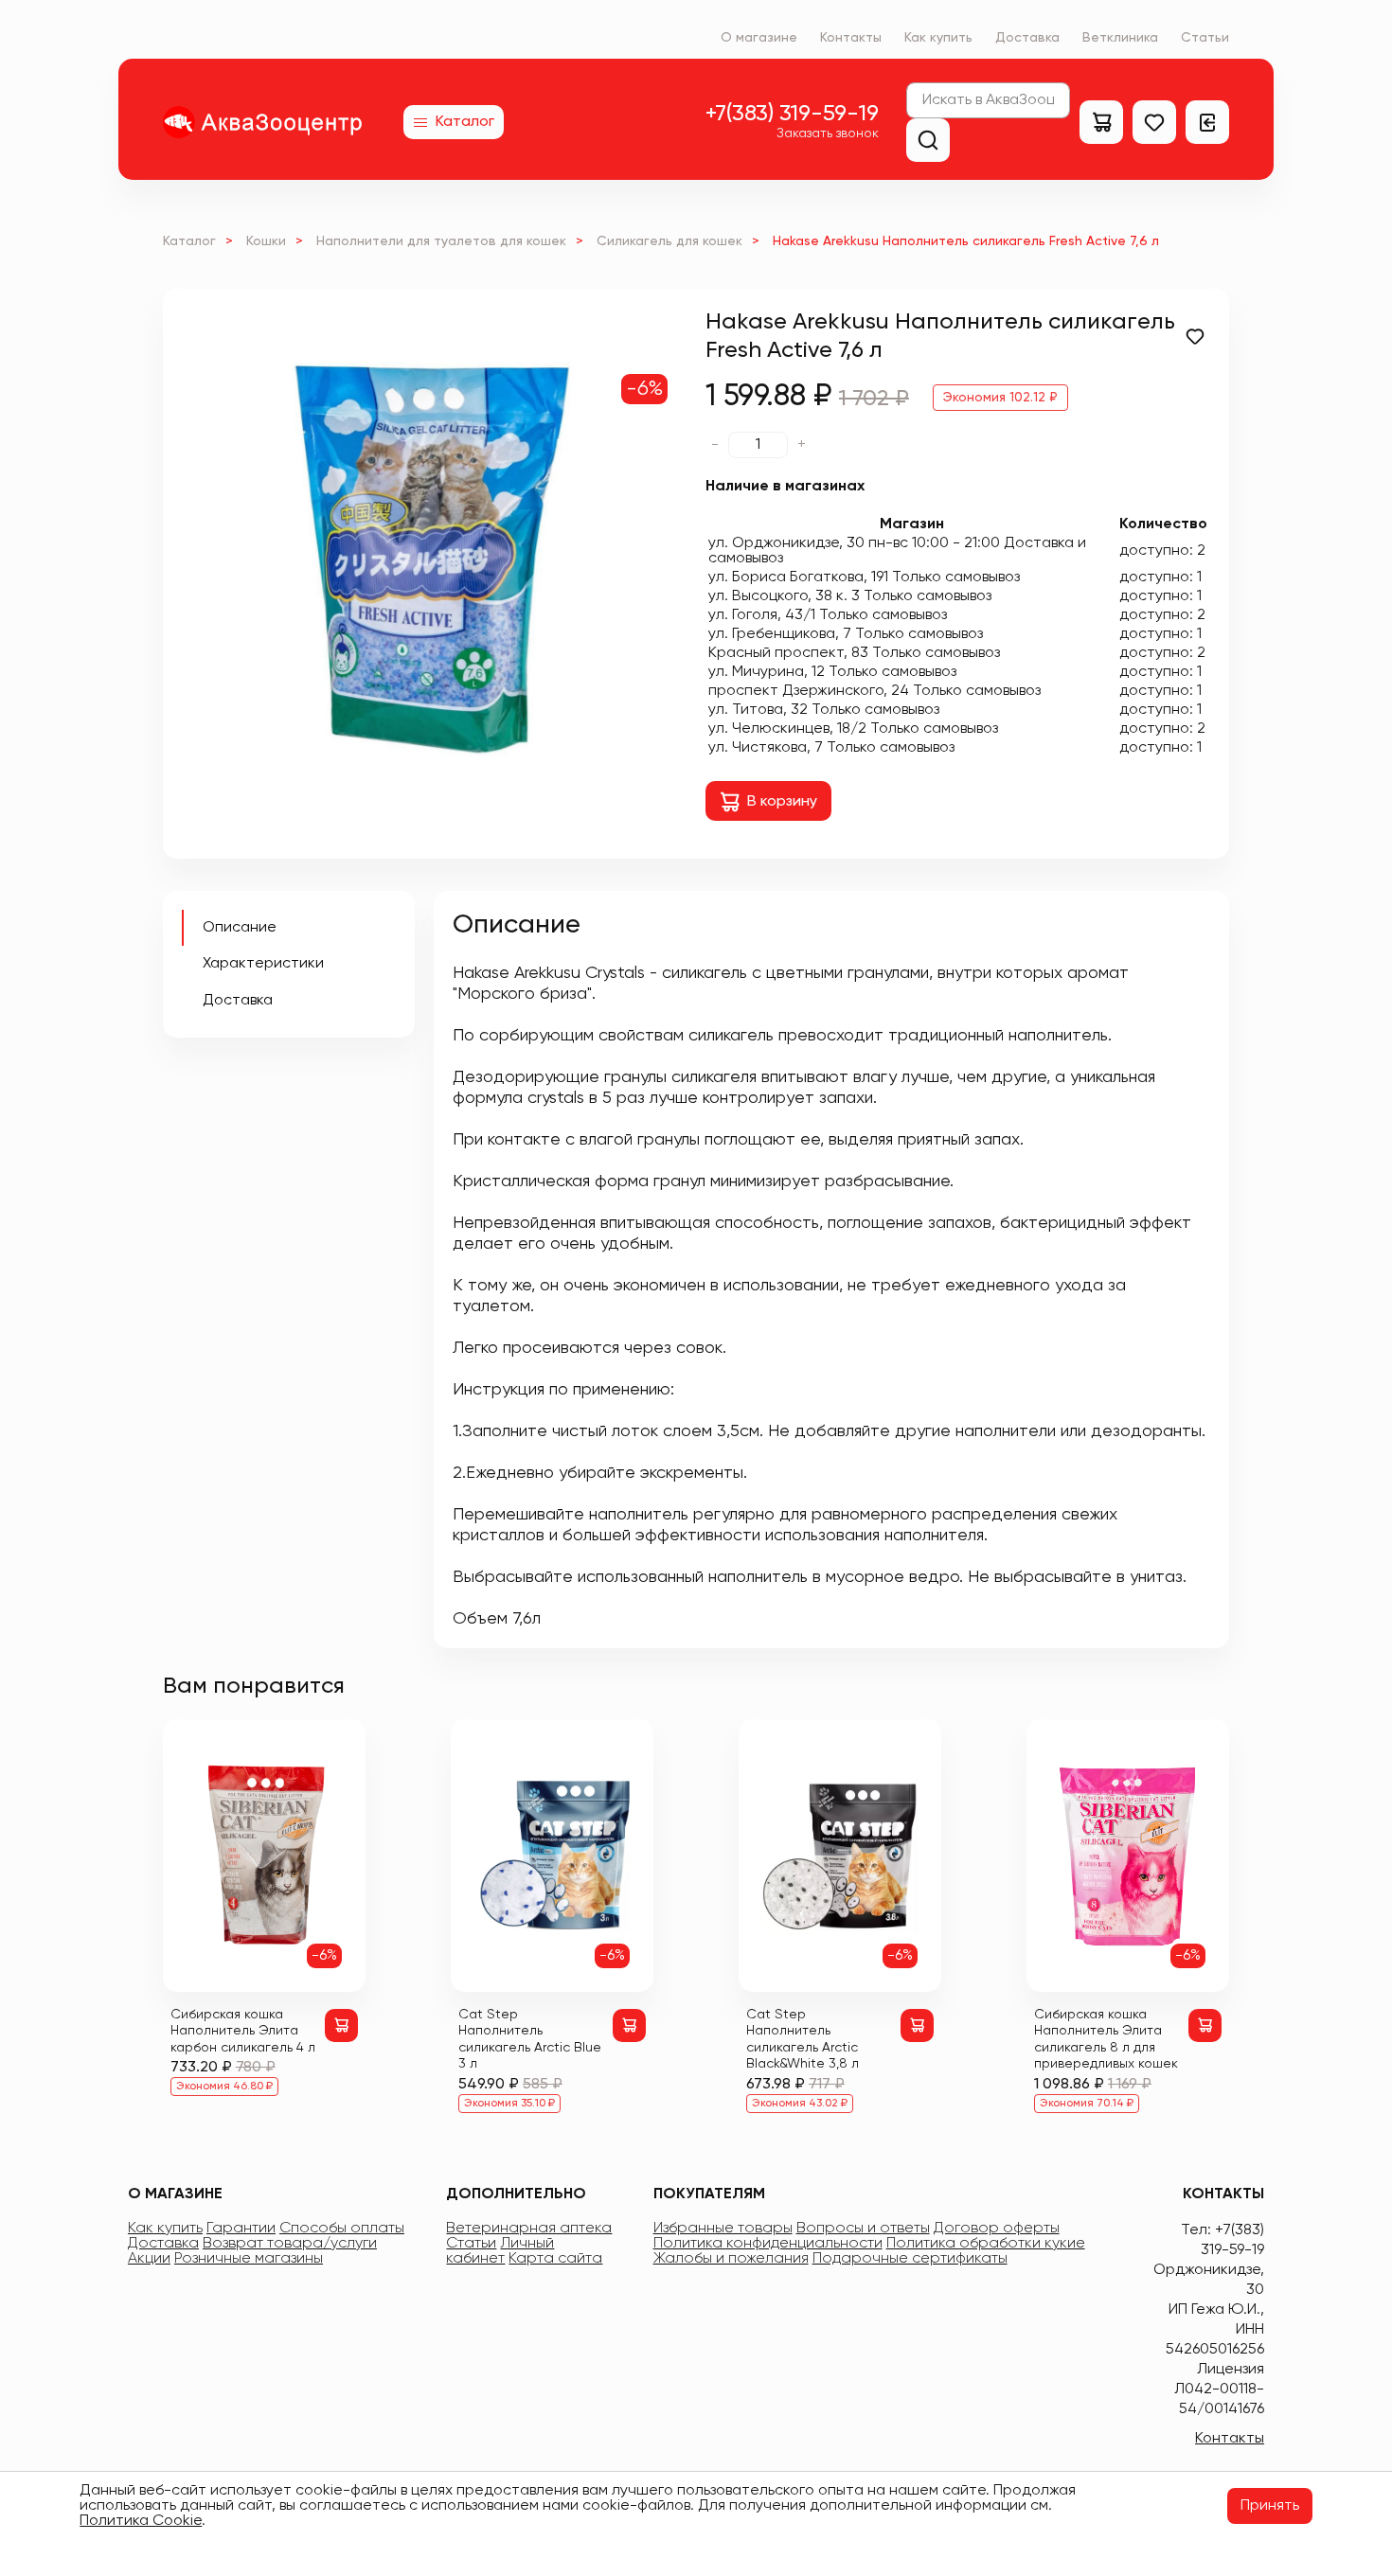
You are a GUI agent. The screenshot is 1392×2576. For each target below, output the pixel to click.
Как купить (938, 38)
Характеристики (263, 964)
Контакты (851, 38)
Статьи (1205, 38)
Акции (149, 2259)
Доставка (1027, 38)
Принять (1270, 2506)
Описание (240, 928)
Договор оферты (997, 2229)
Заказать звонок (828, 133)
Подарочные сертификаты (910, 2259)
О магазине (759, 38)
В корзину (782, 802)
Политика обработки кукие (986, 2244)
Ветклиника (1120, 38)
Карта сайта (555, 2259)
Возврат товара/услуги (290, 2244)
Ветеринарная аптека (529, 2229)
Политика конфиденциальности (768, 2244)
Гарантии (241, 2229)
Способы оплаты (342, 2229)
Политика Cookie (141, 2521)
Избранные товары (723, 2229)
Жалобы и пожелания (731, 2259)
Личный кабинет (500, 2251)
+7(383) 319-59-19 (792, 114)
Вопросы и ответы (863, 2229)
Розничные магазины (249, 2259)
